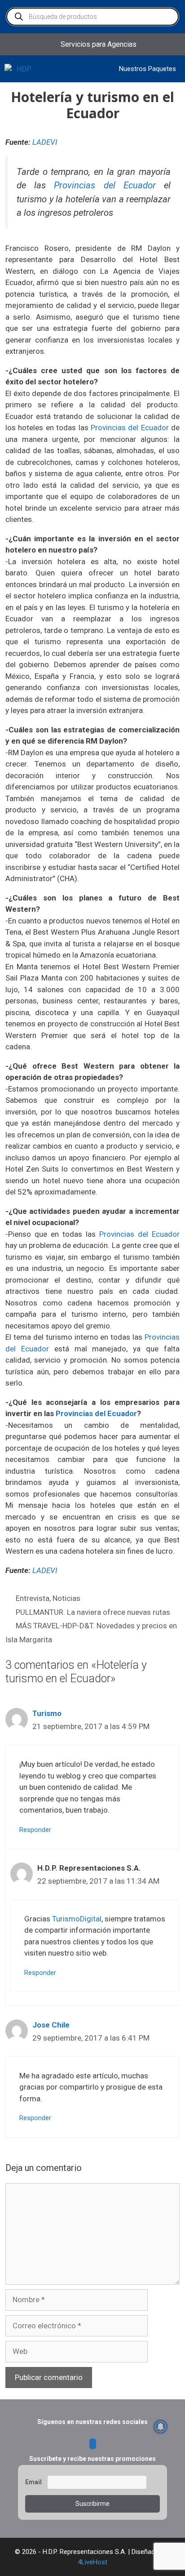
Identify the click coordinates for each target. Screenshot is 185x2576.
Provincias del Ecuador (105, 185)
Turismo (47, 1713)
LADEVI (45, 142)
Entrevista (33, 1598)
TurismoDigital (77, 1919)
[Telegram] (93, 2444)
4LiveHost (92, 2562)
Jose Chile (51, 2025)
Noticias (66, 1598)
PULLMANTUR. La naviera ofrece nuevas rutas (93, 1612)
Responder (35, 1830)
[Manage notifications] (161, 2427)
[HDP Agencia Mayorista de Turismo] (20, 69)
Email (33, 2482)
